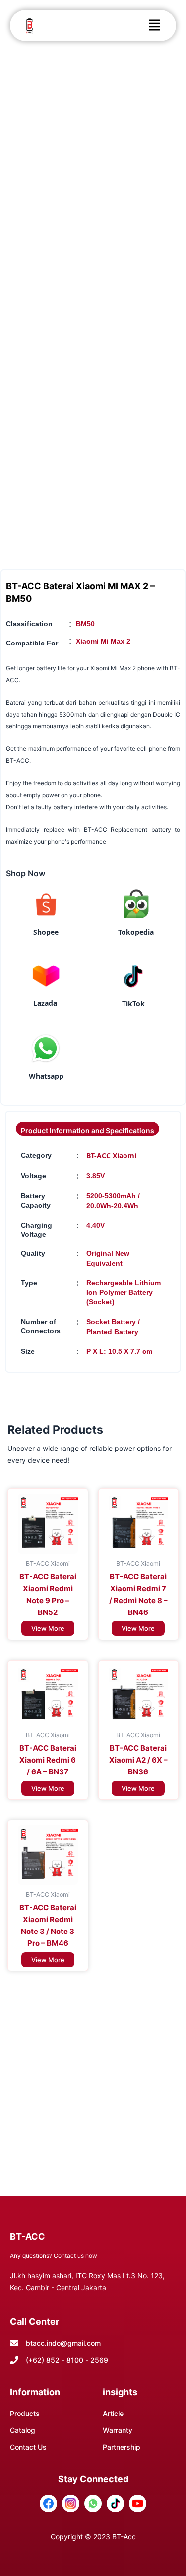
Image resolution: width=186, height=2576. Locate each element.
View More (48, 1628)
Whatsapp (46, 1076)
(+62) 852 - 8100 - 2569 (67, 2360)
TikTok (133, 1004)
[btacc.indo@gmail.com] (14, 2343)
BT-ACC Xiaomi (111, 1156)
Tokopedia (136, 932)
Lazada (45, 1003)
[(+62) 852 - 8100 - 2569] (14, 2360)
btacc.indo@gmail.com (63, 2343)
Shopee (46, 932)
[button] (154, 26)
